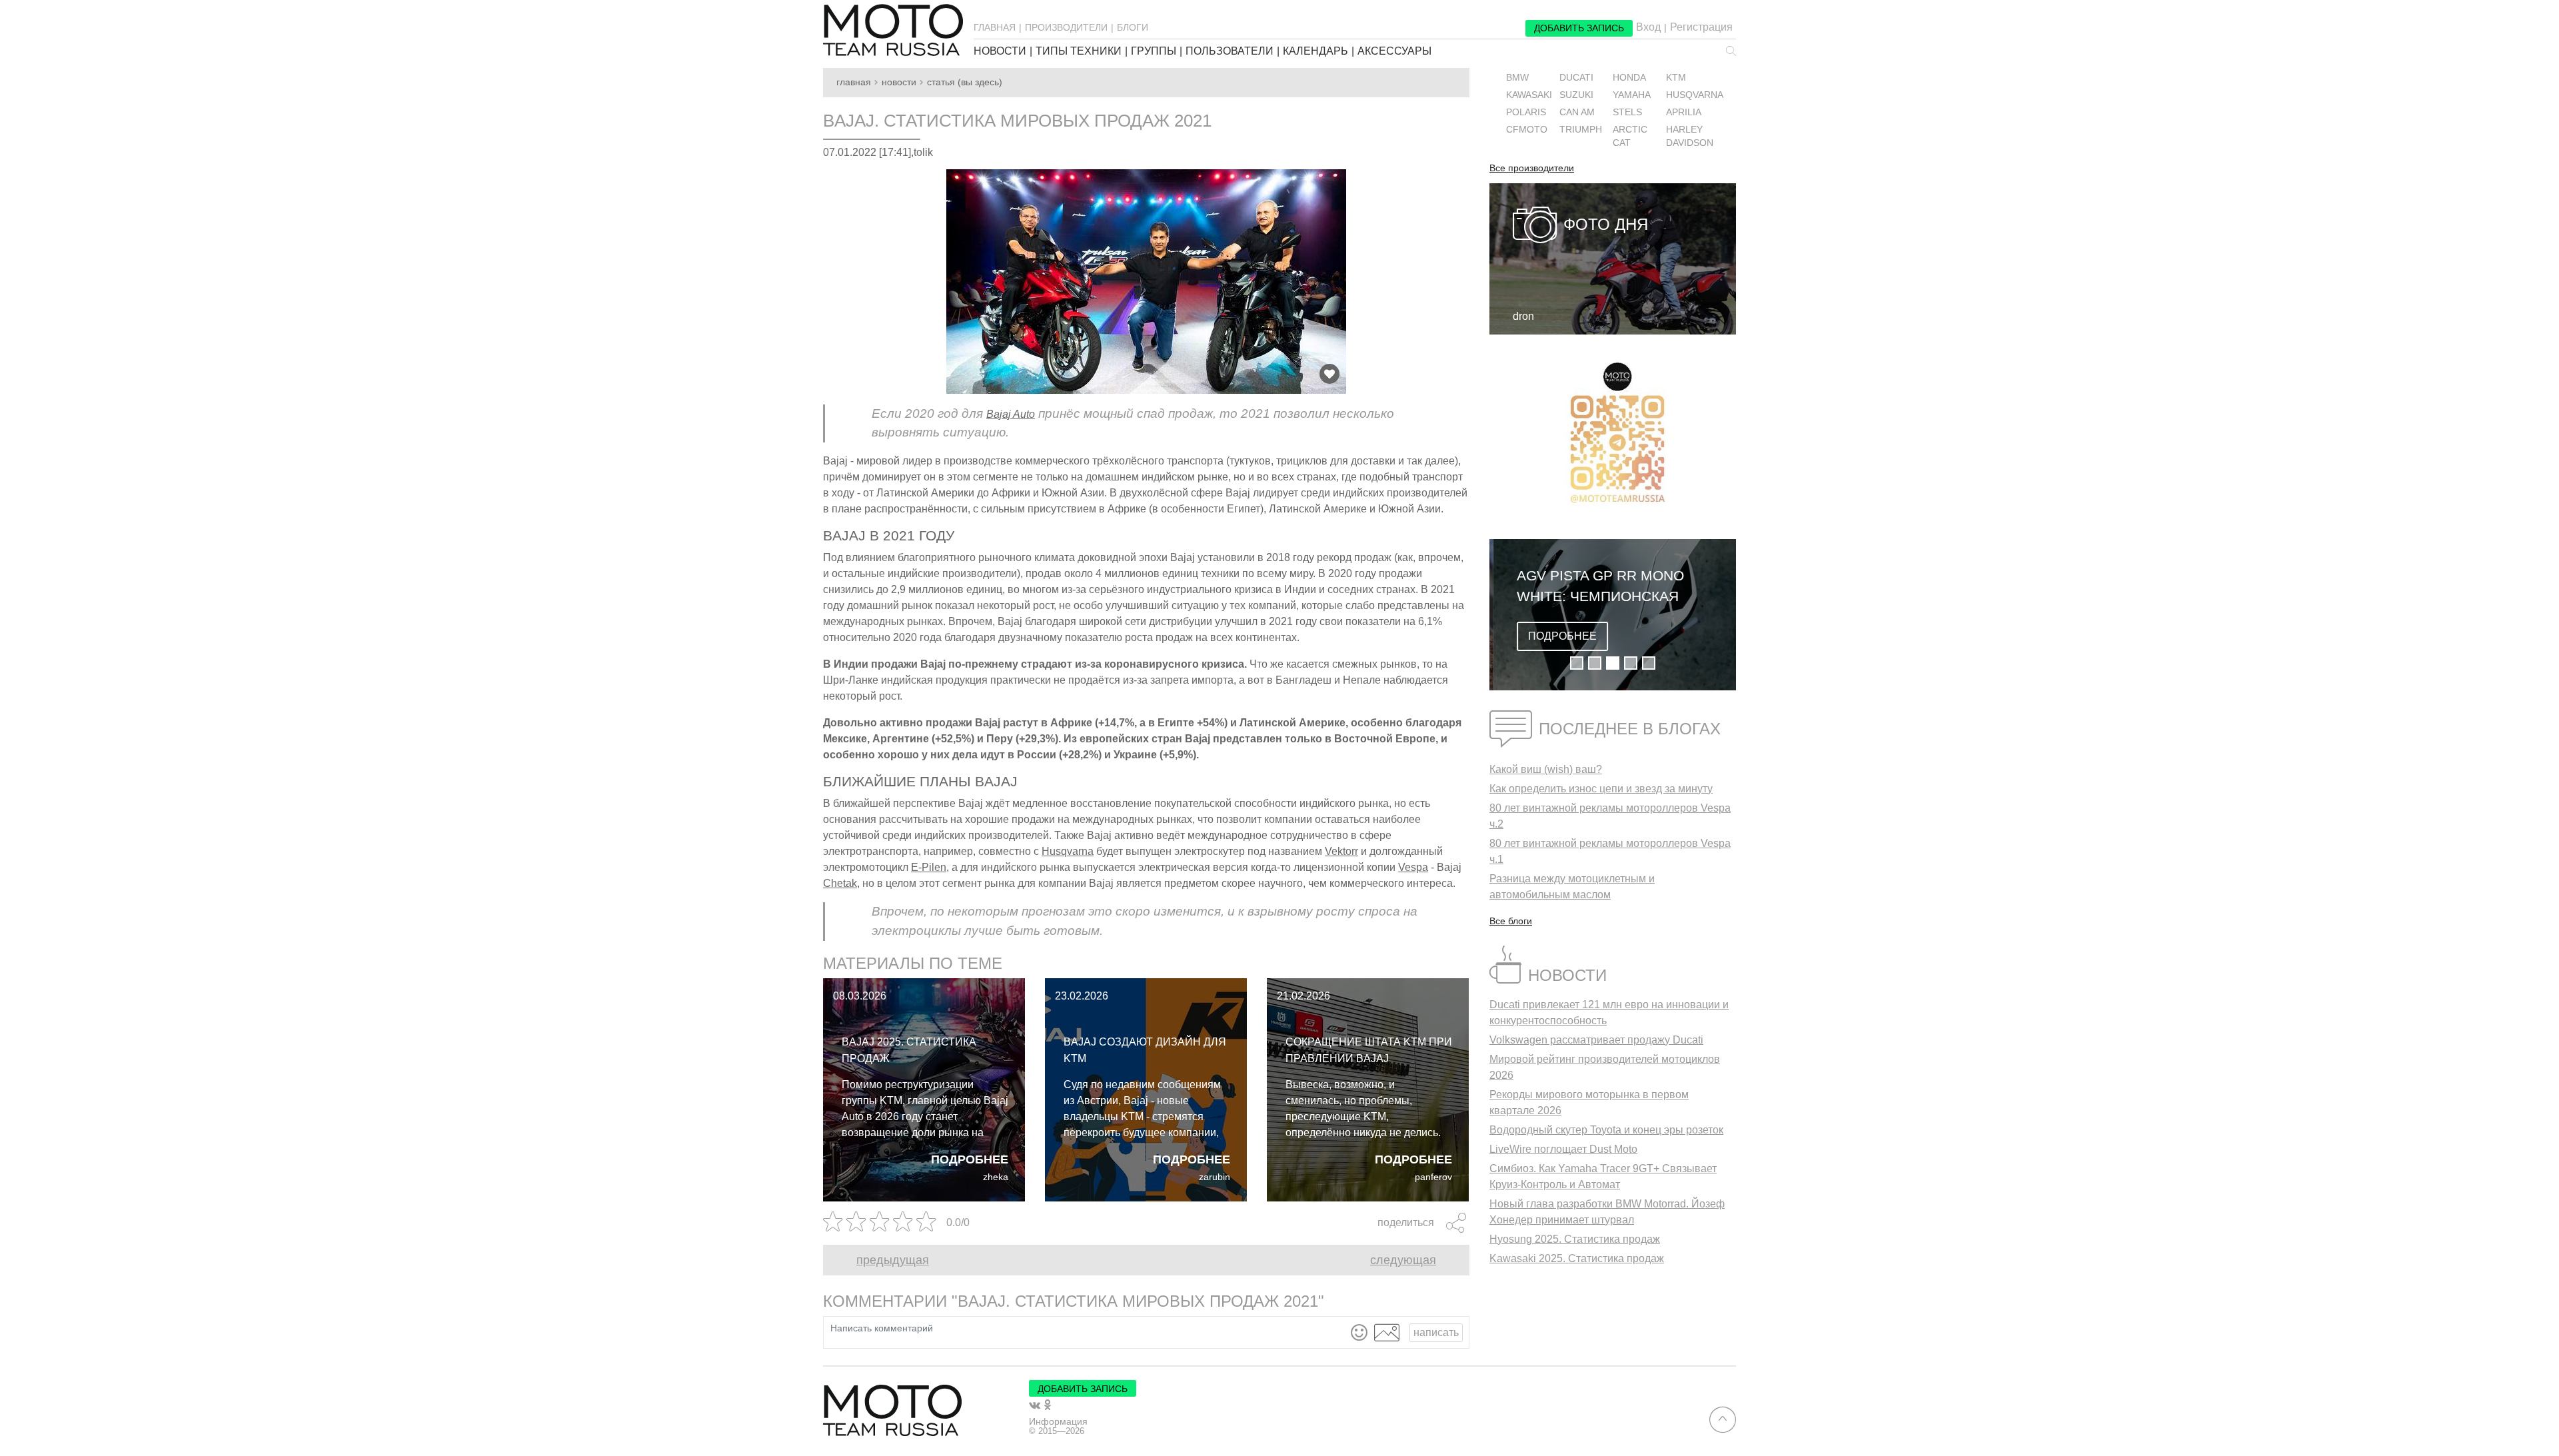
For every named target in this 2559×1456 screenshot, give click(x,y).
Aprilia (1684, 112)
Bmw (1517, 78)
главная (995, 27)
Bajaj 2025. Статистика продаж (909, 1050)
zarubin (1215, 1177)
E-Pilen (929, 867)
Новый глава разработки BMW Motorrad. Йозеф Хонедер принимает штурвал (1607, 1212)
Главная (854, 82)
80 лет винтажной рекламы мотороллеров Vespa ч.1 (1610, 851)
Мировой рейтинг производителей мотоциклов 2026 (1605, 1067)
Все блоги (1511, 921)
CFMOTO (1527, 130)
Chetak (840, 883)
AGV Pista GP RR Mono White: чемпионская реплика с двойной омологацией (1596, 587)
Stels (1627, 112)
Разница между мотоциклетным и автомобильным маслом (1572, 887)
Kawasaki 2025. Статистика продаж (1577, 1258)
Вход (1648, 27)
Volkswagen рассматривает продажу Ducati (1596, 1040)
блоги (1133, 27)
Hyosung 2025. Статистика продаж (1575, 1239)
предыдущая (893, 1260)
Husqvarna (1068, 851)
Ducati (1576, 78)
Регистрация (1701, 27)
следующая (1403, 1260)
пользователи (1230, 51)
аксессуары (1394, 51)
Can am (1577, 112)
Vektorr (1341, 851)
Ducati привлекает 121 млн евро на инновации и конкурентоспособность (1609, 1013)
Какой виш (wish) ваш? (1546, 769)
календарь (1315, 51)
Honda (1629, 78)
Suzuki (1576, 95)
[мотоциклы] (893, 30)
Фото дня (1606, 224)
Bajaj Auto (1011, 414)
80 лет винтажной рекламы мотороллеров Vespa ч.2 (1610, 816)
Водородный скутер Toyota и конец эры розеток (1606, 1130)
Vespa (1413, 867)
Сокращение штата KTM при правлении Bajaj (1369, 1050)
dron (1523, 316)
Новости (899, 82)
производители (1066, 27)
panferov (1433, 1177)
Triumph (1581, 130)
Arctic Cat (1630, 136)
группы (1154, 51)
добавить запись (1579, 28)
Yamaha (1632, 95)
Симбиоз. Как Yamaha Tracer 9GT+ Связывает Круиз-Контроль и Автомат (1603, 1176)
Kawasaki (1529, 95)
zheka (996, 1177)
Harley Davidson (1690, 136)
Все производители (1532, 169)
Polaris (1526, 112)
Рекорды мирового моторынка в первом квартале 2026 (1589, 1102)
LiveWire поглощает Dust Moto (1563, 1149)
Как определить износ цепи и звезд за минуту (1601, 789)
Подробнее (970, 1159)
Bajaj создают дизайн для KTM (1145, 1050)
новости (1000, 51)
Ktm (1676, 78)
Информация (1058, 1421)
